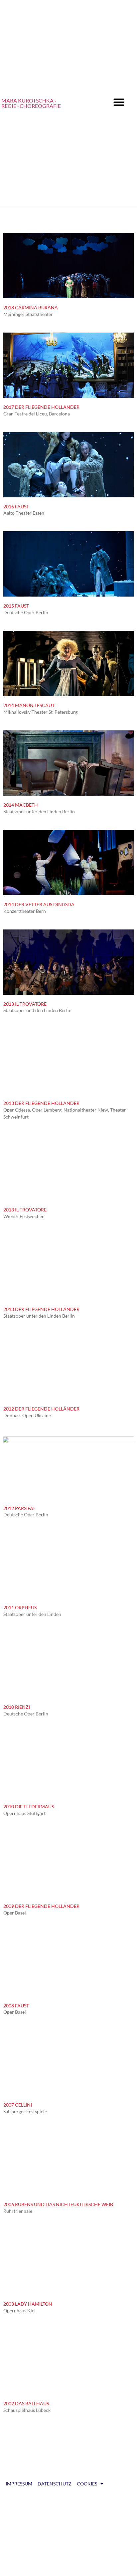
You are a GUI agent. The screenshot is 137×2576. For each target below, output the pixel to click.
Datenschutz (55, 2484)
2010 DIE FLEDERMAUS (29, 1806)
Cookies (87, 2484)
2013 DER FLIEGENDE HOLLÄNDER (41, 1103)
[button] (119, 102)
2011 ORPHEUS (20, 1607)
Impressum (19, 2484)
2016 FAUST (16, 507)
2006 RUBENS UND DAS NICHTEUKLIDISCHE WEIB (58, 2204)
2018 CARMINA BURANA (31, 307)
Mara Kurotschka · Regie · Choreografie (31, 103)
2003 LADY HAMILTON (28, 2304)
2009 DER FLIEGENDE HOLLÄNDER (41, 1906)
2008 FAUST (16, 2006)
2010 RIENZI (17, 1707)
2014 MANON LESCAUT (29, 705)
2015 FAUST (16, 606)
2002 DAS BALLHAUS (26, 2403)
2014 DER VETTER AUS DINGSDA (39, 904)
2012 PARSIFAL (19, 1508)
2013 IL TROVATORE (25, 1004)
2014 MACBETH (21, 805)
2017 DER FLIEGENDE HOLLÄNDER (41, 407)
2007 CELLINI (18, 2105)
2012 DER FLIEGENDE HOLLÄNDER (41, 1409)
